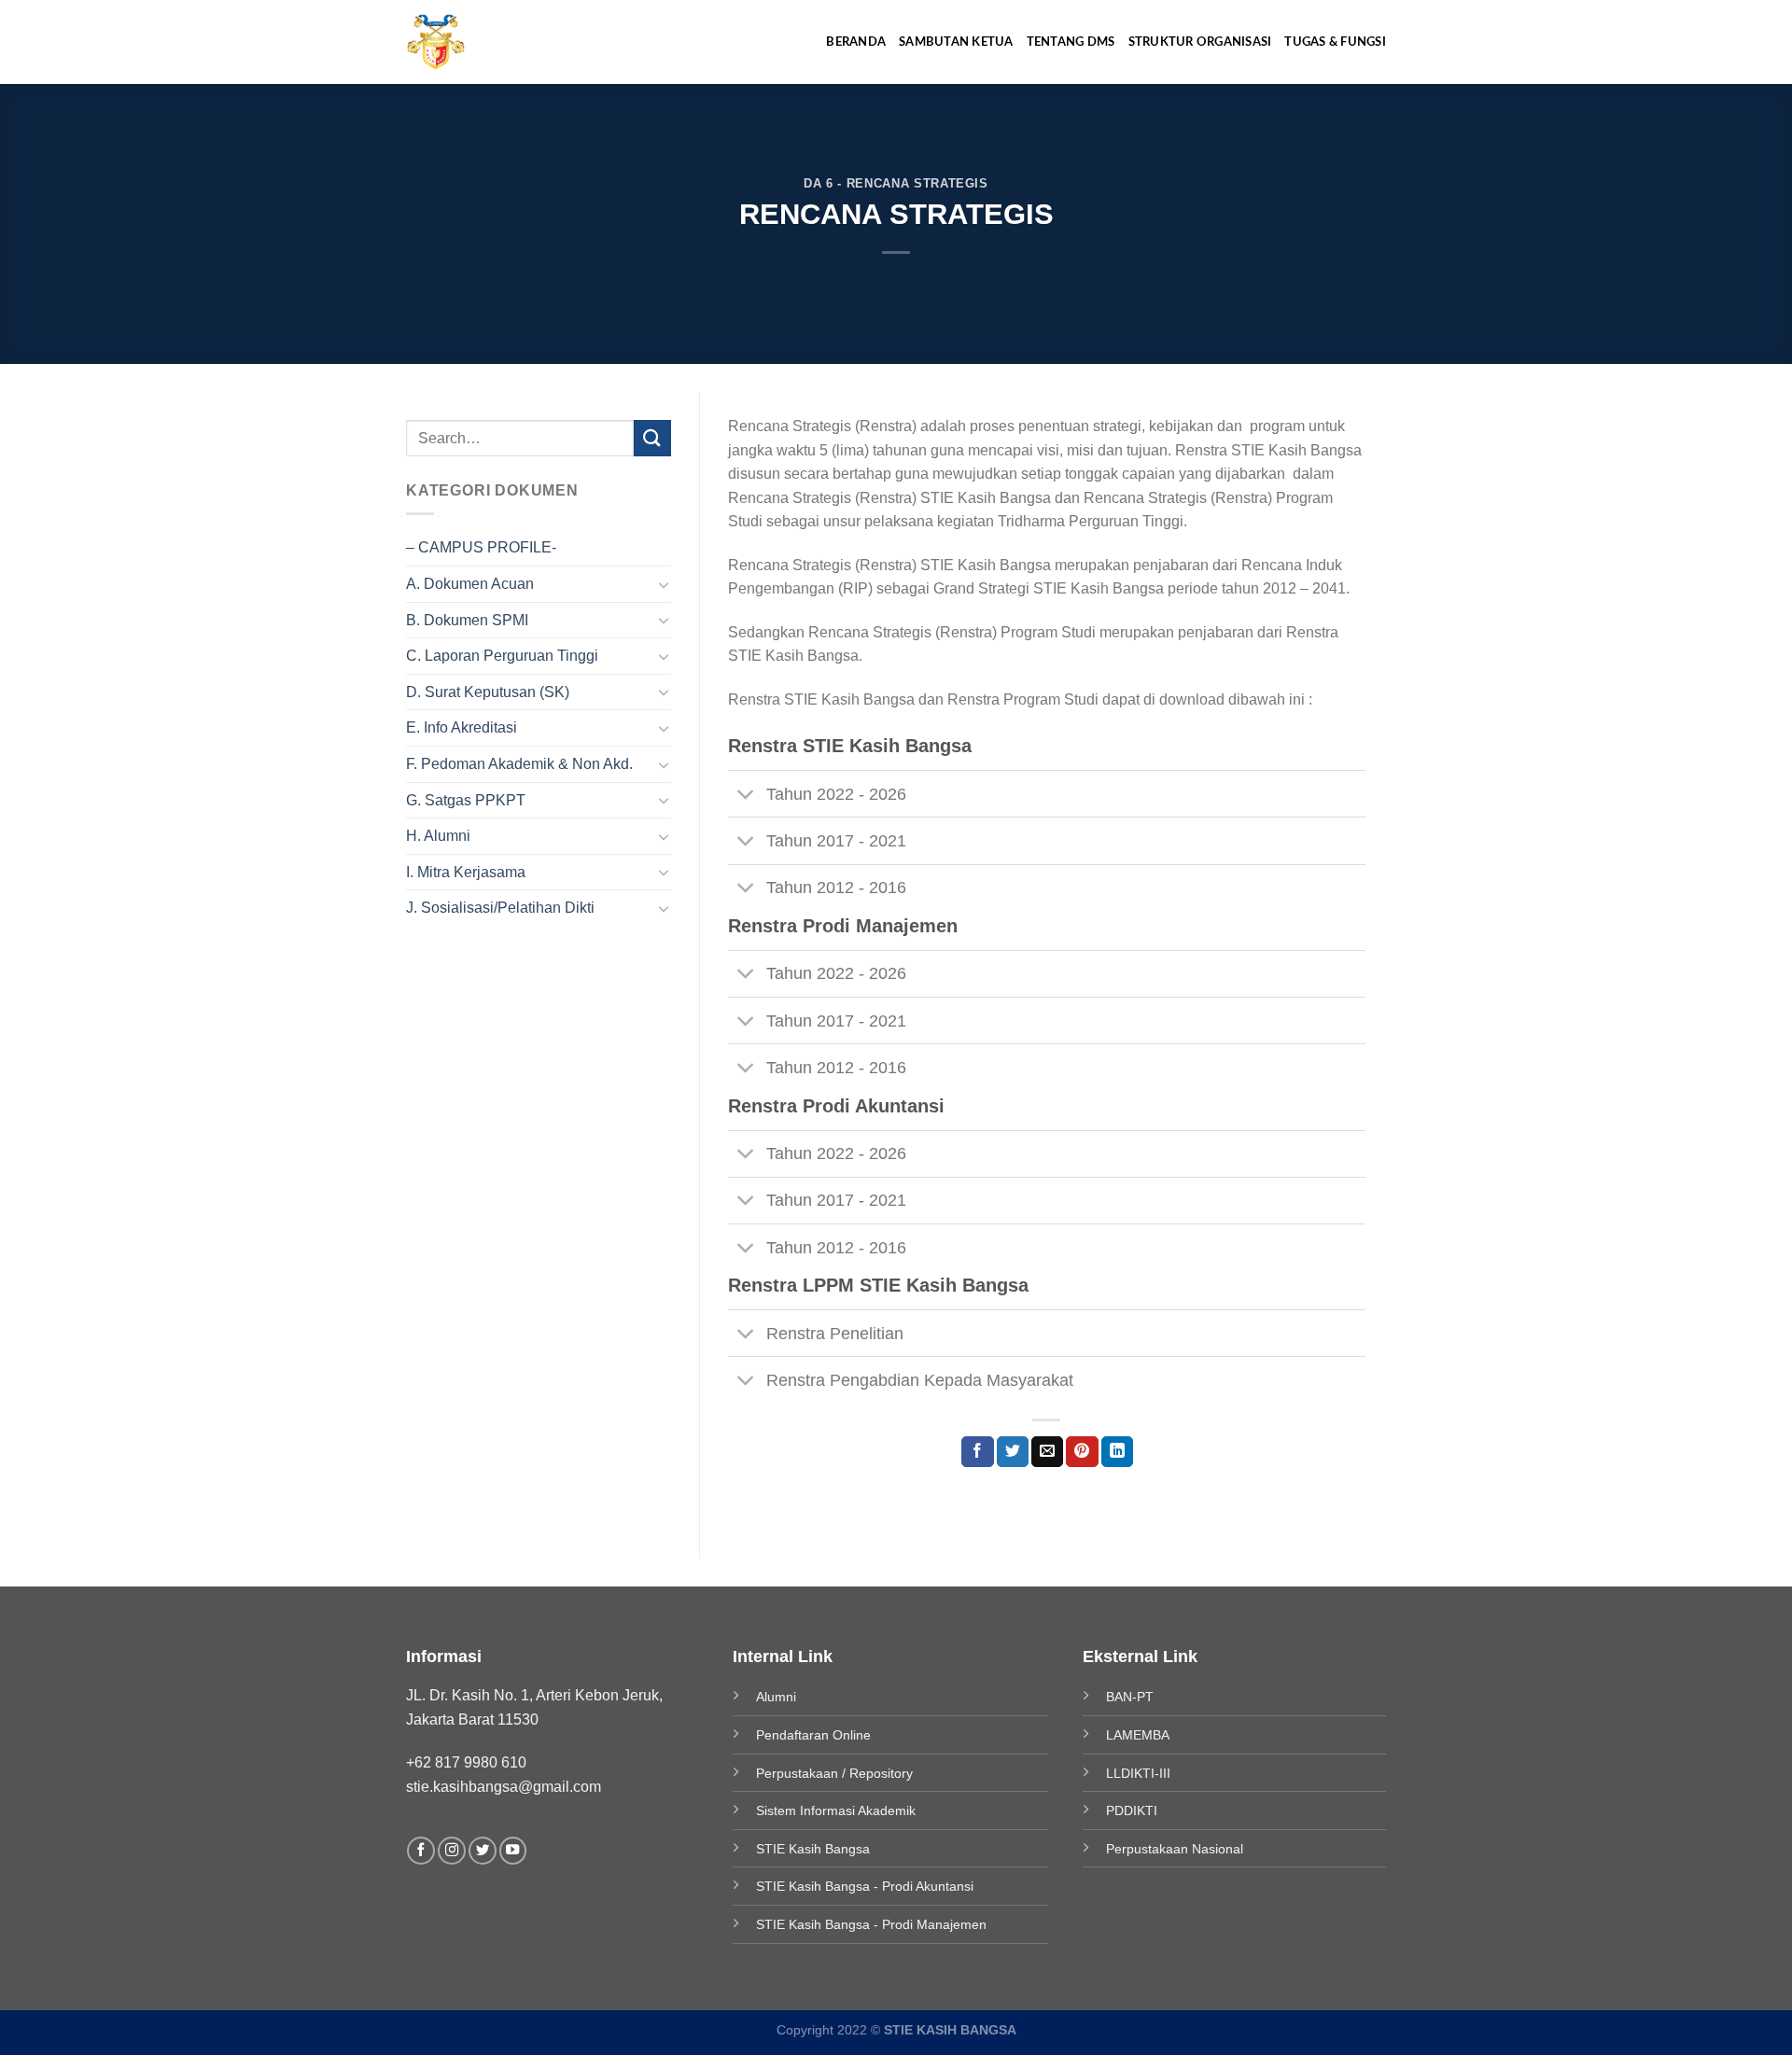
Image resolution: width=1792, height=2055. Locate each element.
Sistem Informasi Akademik (836, 1810)
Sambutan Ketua (956, 42)
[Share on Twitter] (1013, 1452)
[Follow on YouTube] (513, 1851)
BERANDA (856, 42)
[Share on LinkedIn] (1117, 1452)
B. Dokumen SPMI (467, 620)
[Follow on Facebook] (421, 1851)
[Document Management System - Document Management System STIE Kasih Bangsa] (454, 42)
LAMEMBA (1138, 1735)
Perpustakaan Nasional (1175, 1849)
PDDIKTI (1132, 1810)
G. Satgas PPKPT (466, 800)
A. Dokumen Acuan (470, 584)
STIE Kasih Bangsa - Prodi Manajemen (871, 1924)
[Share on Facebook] (977, 1452)
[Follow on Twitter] (483, 1851)
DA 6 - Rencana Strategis (896, 183)
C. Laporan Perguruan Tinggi (502, 656)
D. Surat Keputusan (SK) (488, 692)
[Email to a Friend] (1047, 1452)
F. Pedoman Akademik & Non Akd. (519, 764)
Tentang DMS (1071, 42)
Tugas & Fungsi (1335, 42)
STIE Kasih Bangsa (813, 1849)
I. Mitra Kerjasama (466, 872)
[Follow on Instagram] (452, 1851)
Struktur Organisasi (1200, 42)
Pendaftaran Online (813, 1735)
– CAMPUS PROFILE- (481, 547)
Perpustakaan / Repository (834, 1773)
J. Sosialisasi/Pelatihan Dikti (500, 908)
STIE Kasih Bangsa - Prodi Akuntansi (865, 1886)
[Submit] (652, 438)
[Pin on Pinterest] (1082, 1452)
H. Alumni (438, 836)
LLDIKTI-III (1138, 1773)
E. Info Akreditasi (462, 727)
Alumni (776, 1697)
